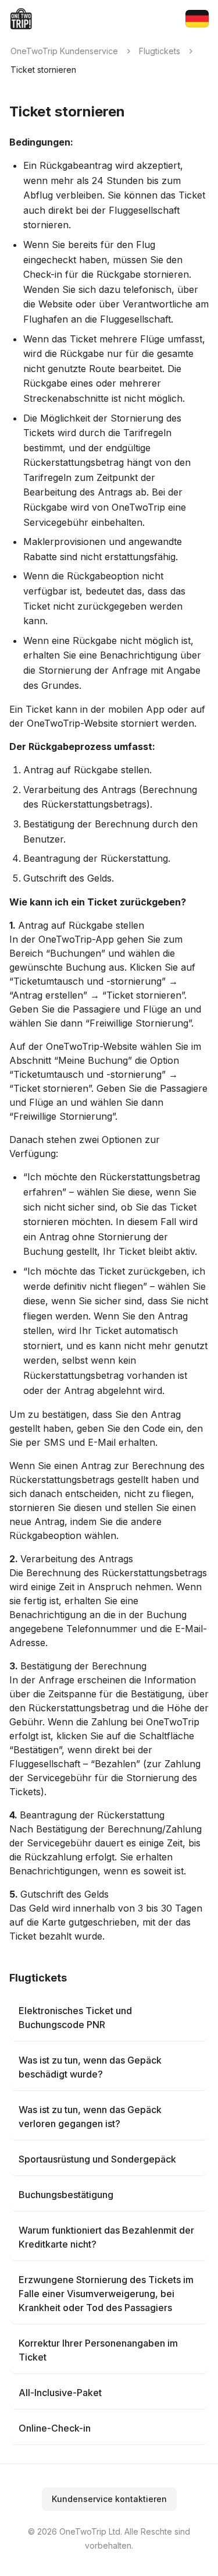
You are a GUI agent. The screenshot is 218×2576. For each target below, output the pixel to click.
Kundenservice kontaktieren (109, 2499)
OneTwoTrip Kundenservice (64, 51)
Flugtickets (160, 51)
